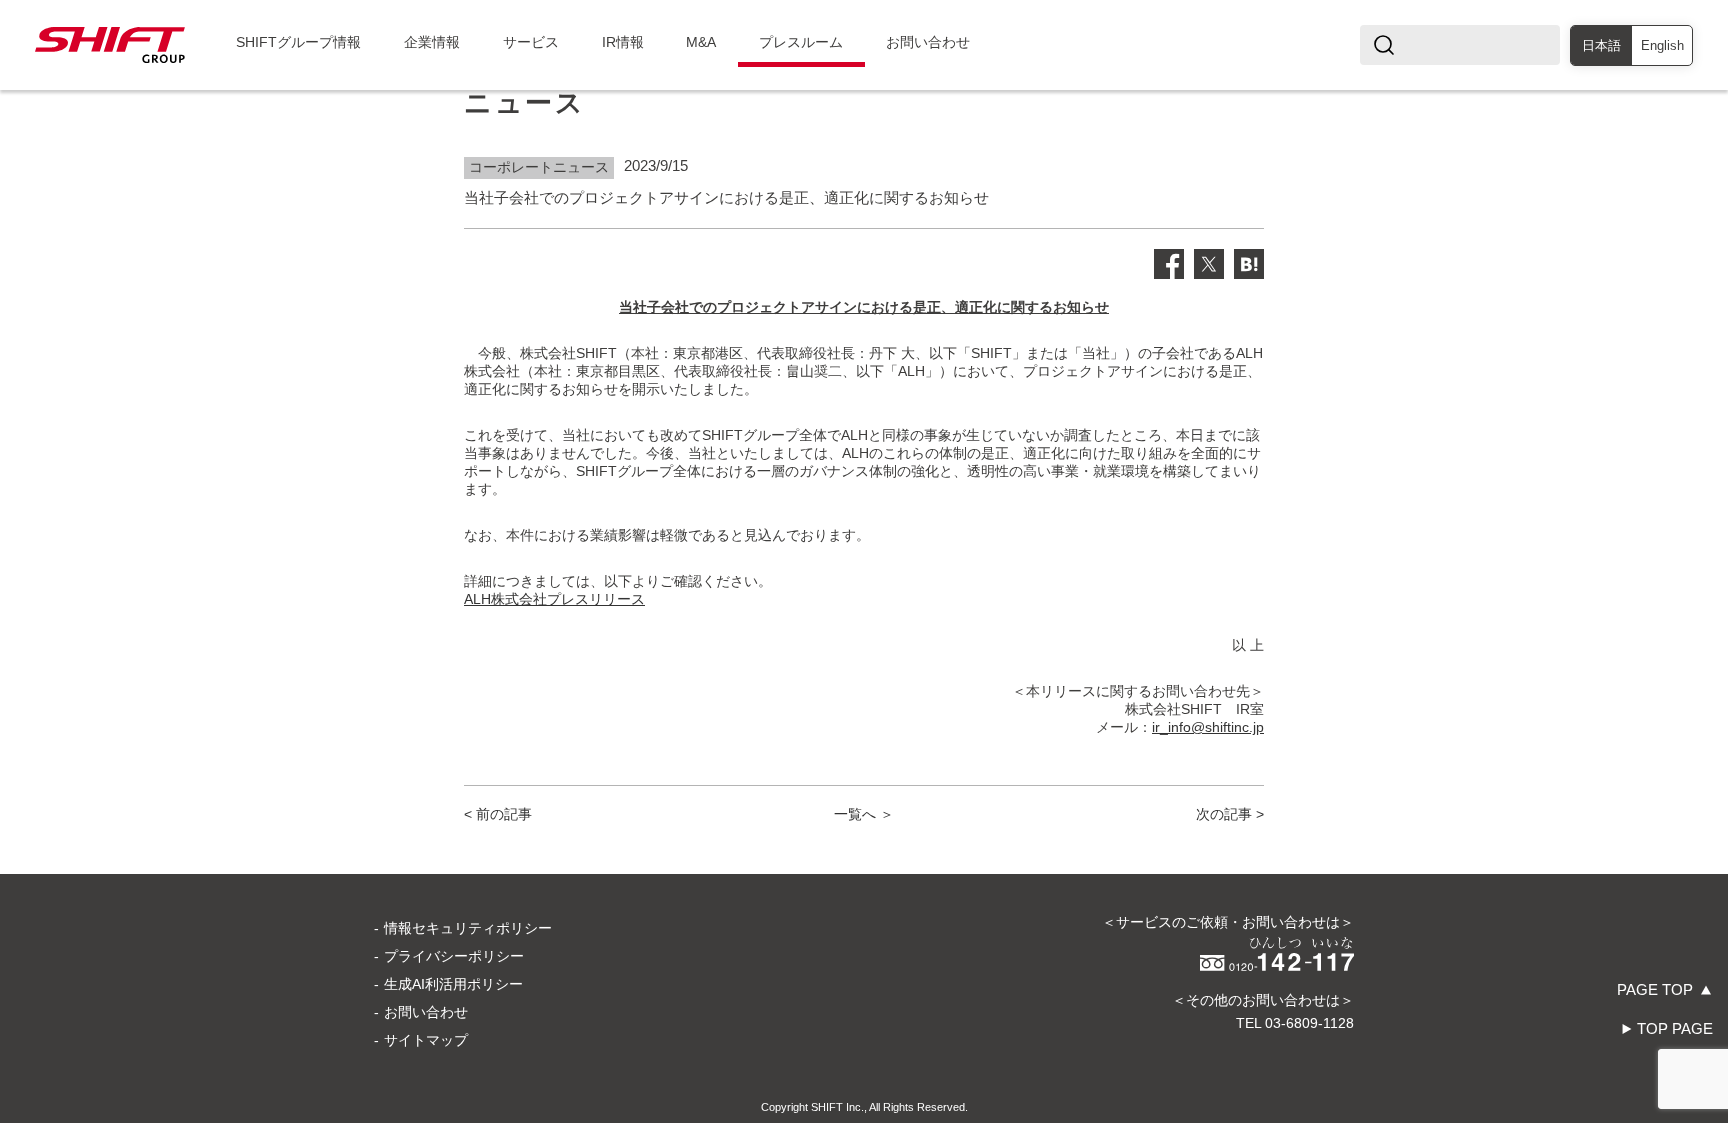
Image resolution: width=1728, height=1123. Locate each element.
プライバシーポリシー (454, 956)
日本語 (1601, 45)
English (1662, 45)
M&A (701, 42)
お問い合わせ (928, 42)
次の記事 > (1230, 814)
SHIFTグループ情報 (298, 42)
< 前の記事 (498, 814)
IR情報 (623, 42)
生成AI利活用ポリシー (453, 984)
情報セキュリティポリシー (468, 928)
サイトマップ (426, 1040)
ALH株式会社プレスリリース (554, 599)
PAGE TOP (1655, 989)
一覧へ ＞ (864, 814)
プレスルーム (801, 42)
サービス (531, 42)
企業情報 (432, 42)
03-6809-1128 (1309, 1023)
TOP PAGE (1675, 1028)
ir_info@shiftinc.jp (1208, 727)
